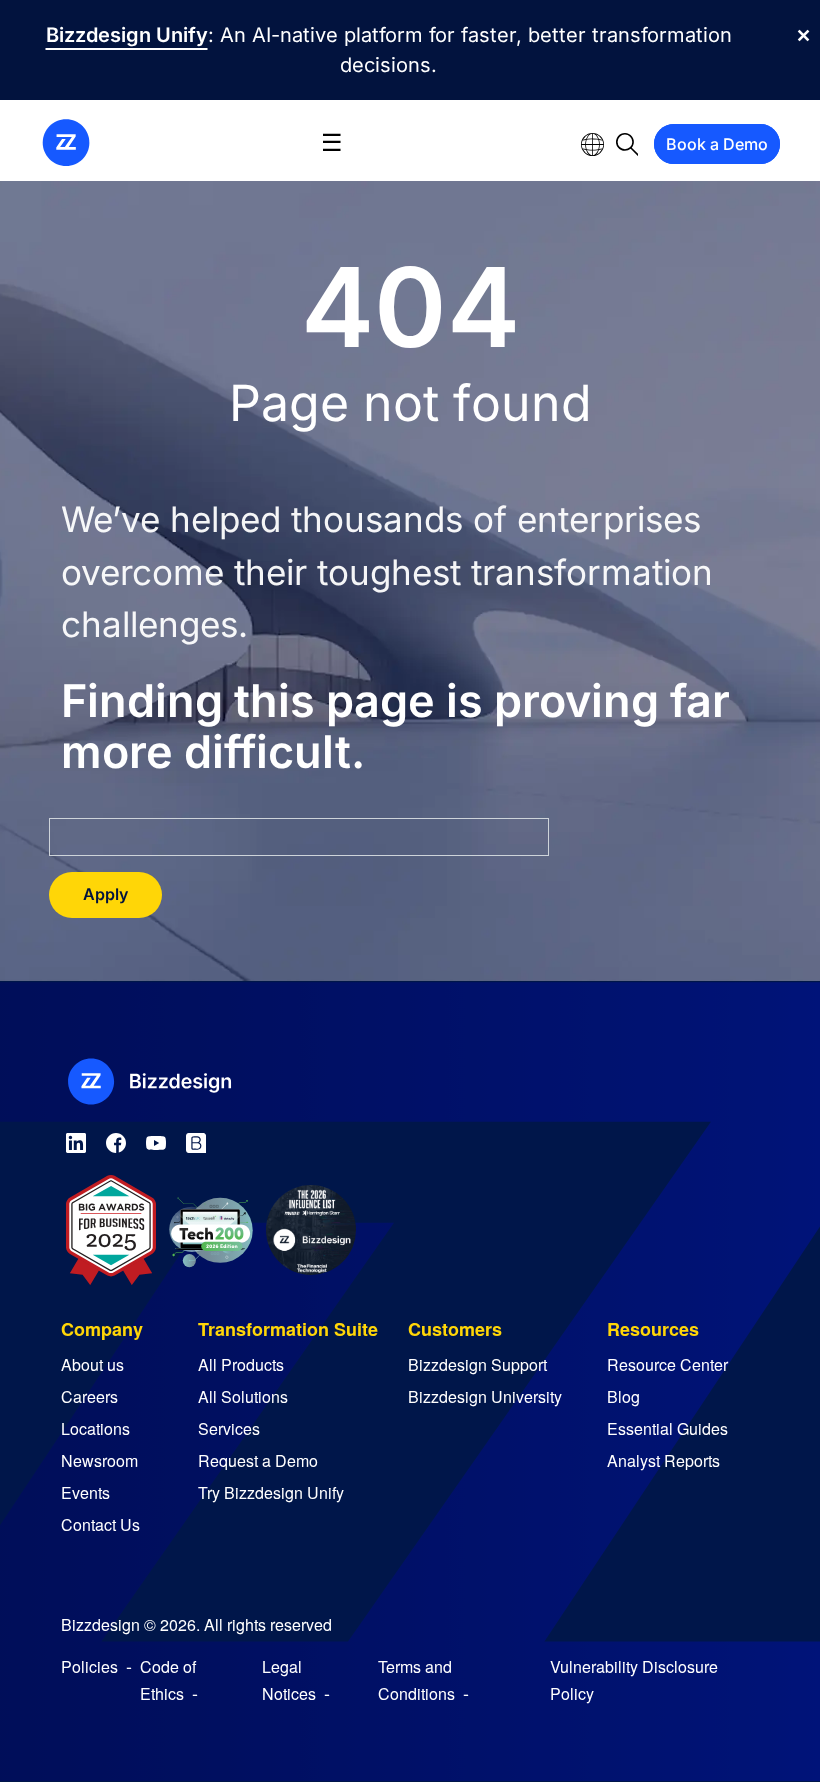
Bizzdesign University (485, 1396)
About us (92, 1364)
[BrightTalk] (196, 1140)
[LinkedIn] (76, 1140)
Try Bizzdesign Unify (271, 1492)
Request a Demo (258, 1460)
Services (229, 1428)
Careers (89, 1396)
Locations (95, 1428)
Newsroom (99, 1460)
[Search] (627, 143)
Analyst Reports (663, 1460)
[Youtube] (156, 1140)
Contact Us (100, 1524)
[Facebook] (116, 1140)
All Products (241, 1364)
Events (85, 1492)
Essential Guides (667, 1428)
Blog (623, 1396)
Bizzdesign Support (477, 1364)
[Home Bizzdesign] (66, 141)
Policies (89, 1666)
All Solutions (243, 1396)
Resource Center (667, 1364)
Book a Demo (717, 144)
